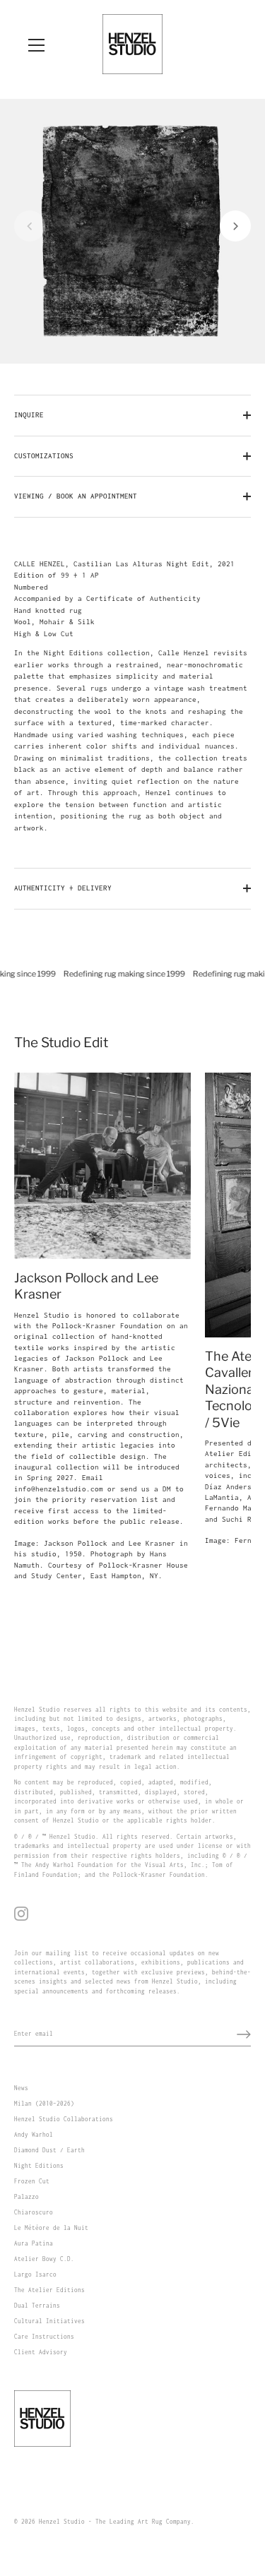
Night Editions (39, 2166)
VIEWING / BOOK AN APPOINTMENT (76, 496)
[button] (30, 226)
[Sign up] (244, 2034)
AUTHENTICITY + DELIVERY (63, 888)
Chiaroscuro (34, 2212)
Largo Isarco (35, 2274)
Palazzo (26, 2197)
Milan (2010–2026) (44, 2104)
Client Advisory (41, 2352)
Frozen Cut (32, 2181)
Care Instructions (44, 2337)
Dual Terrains (37, 2306)
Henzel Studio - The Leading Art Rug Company (115, 2522)
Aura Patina (34, 2243)
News (21, 2088)
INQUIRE (29, 415)
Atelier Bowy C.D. (44, 2259)
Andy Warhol (34, 2135)
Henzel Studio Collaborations (64, 2119)
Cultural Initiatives (49, 2321)
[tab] (132, 697)
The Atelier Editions (49, 2290)
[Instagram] (21, 1913)
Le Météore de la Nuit (51, 2228)
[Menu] (37, 45)
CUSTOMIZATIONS (44, 456)
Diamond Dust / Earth (49, 2150)
